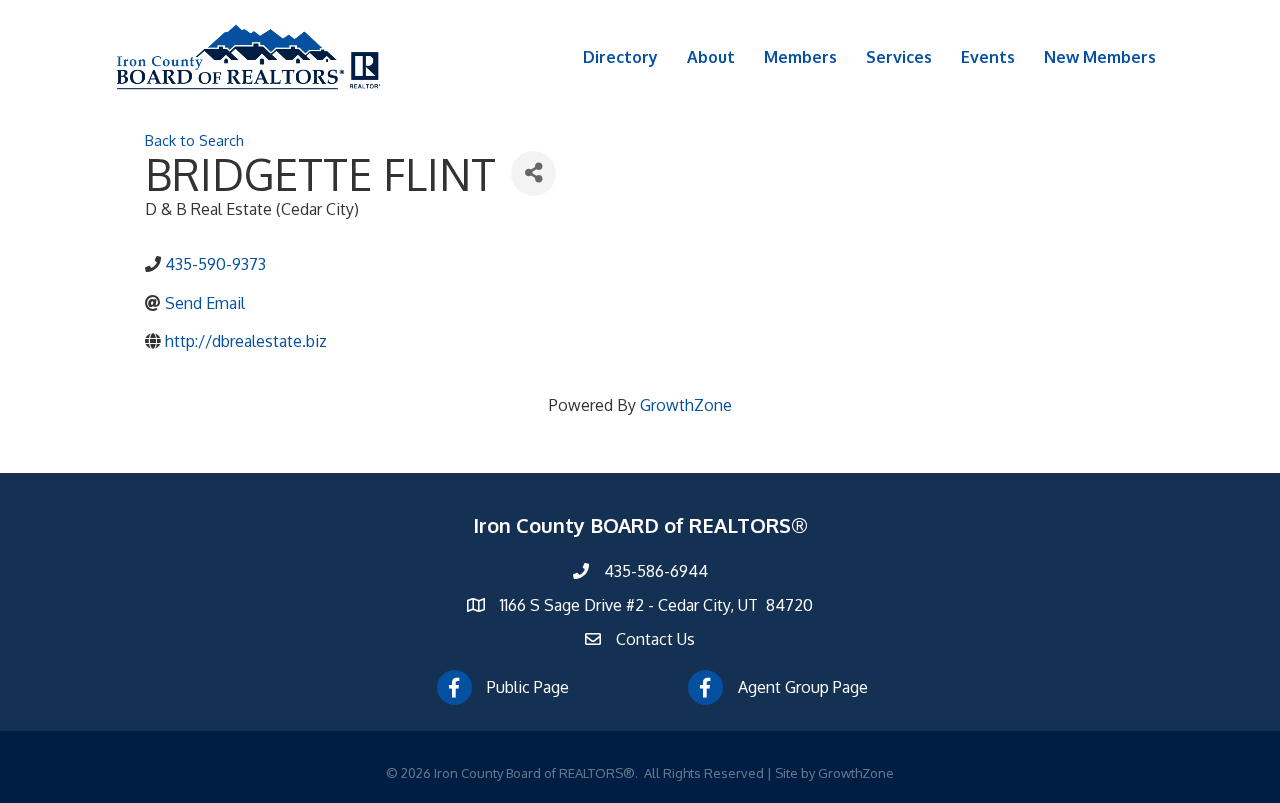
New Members (1100, 57)
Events (988, 57)
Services (899, 57)
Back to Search (194, 140)
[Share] (533, 173)
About (711, 57)
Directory (620, 57)
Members (800, 57)
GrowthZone (686, 405)
